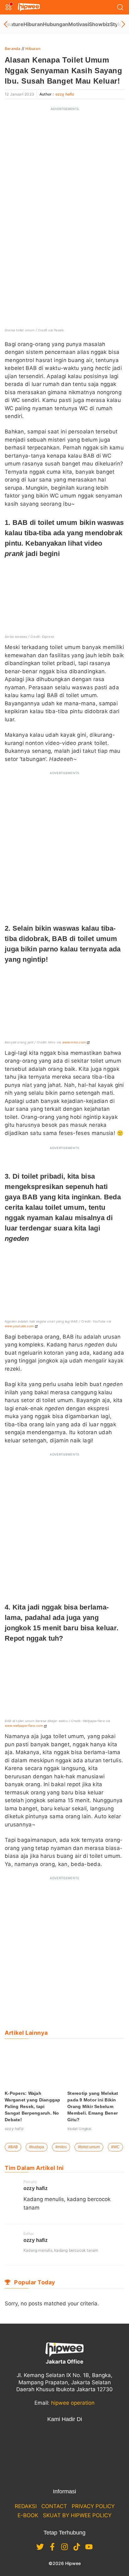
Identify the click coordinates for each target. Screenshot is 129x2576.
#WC (115, 2147)
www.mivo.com (74, 1042)
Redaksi (26, 2506)
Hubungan (56, 24)
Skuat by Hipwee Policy (77, 2515)
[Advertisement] (64, 180)
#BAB (13, 2147)
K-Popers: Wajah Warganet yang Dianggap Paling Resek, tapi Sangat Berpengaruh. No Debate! (33, 2106)
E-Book (28, 2515)
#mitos (61, 2147)
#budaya (37, 2147)
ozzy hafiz (65, 94)
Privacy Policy (93, 2506)
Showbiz (99, 24)
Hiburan (33, 24)
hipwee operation (73, 2403)
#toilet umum (89, 2147)
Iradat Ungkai (80, 2129)
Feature (14, 24)
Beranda (13, 49)
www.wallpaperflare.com (24, 1726)
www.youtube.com (19, 1326)
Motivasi (79, 24)
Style (116, 24)
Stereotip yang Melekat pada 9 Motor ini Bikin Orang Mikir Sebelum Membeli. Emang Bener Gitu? (93, 2106)
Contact (54, 2506)
